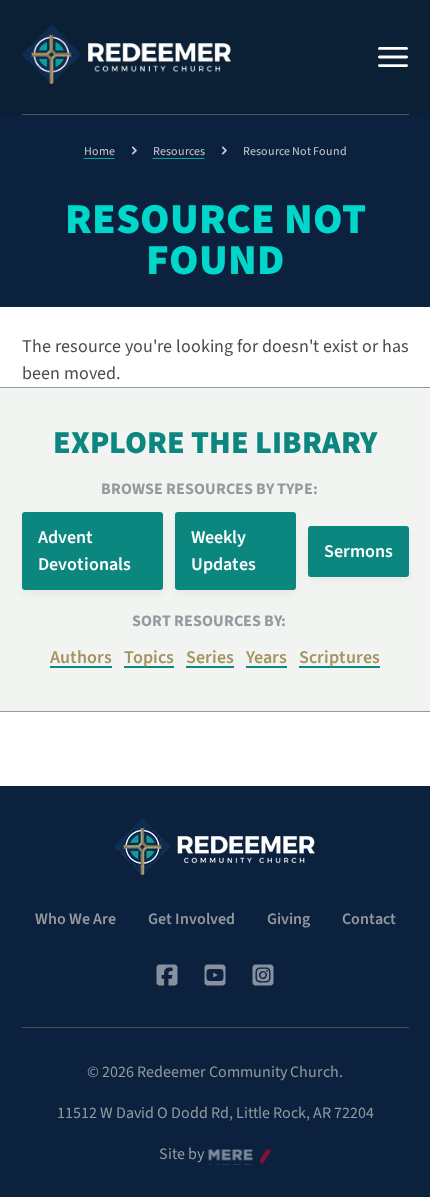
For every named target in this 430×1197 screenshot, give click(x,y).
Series (210, 657)
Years (266, 657)
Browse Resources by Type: (209, 489)
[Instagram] (263, 975)
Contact (369, 919)
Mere (225, 1155)
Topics (149, 657)
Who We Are (75, 919)
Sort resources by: (209, 621)
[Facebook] (167, 975)
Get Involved (191, 919)
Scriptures (339, 657)
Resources (179, 151)
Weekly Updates (223, 551)
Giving (288, 919)
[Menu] (393, 57)
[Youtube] (215, 975)
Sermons (358, 551)
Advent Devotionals (84, 551)
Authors (81, 657)
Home (99, 151)
